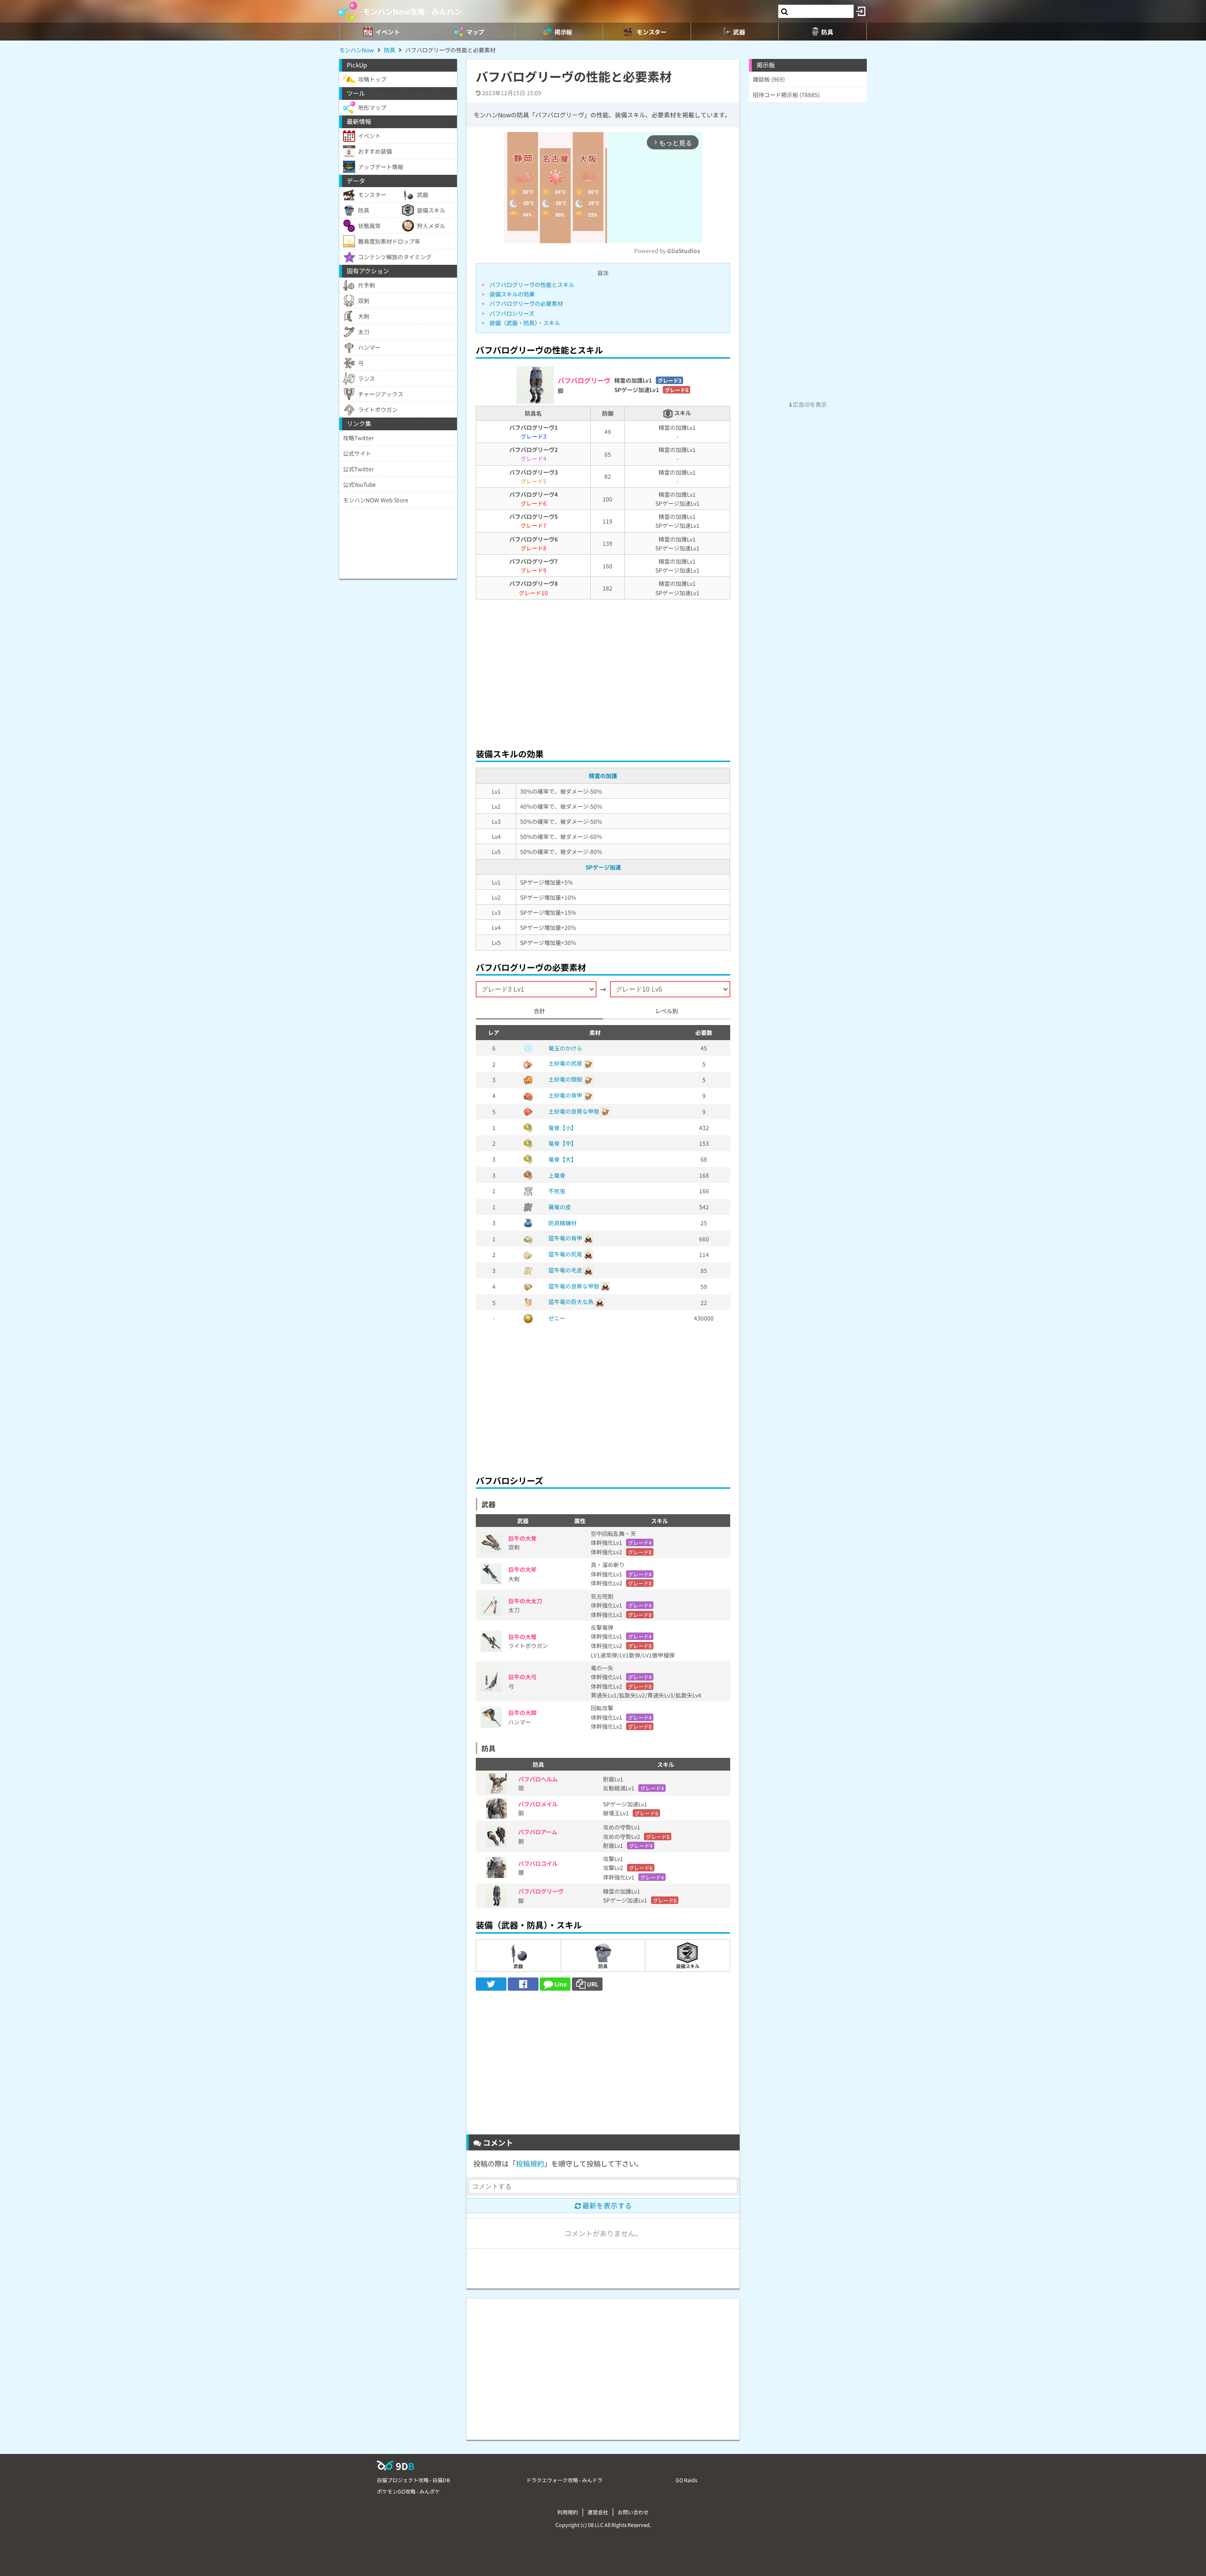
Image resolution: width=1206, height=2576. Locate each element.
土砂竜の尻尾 (565, 1063)
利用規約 (568, 2512)
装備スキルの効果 (512, 294)
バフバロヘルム (538, 1779)
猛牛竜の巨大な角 (571, 1301)
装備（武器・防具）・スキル (525, 323)
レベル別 (667, 1011)
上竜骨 (557, 1175)
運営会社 (598, 2512)
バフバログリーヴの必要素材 (526, 303)
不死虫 (557, 1191)
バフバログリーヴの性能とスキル (532, 284)
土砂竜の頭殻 (565, 1079)
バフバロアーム (538, 1832)
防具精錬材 (562, 1223)
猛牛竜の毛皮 (565, 1270)
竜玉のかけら (565, 1048)
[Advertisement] (603, 671)
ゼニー (557, 1318)
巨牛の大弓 (522, 1677)
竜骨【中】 (562, 1143)
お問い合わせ (633, 2512)
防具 (603, 1966)
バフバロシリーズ (512, 313)
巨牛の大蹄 (522, 1712)
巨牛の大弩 (522, 1637)
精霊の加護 (603, 775)
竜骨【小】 (562, 1128)
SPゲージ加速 (603, 867)
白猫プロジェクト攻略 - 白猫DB (413, 2480)
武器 (518, 1966)
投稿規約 (530, 2163)
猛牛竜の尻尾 (565, 1254)
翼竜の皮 (560, 1207)
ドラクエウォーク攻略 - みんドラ (564, 2480)
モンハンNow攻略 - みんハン (412, 11)
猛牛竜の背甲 (565, 1238)
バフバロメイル (538, 1804)
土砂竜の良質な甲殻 (574, 1111)
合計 (539, 1011)
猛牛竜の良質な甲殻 (574, 1286)
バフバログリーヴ (541, 1891)
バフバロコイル (538, 1863)
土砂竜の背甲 (565, 1095)
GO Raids (686, 2480)
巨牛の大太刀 (525, 1601)
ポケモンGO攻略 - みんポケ (408, 2491)
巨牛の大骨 (522, 1538)
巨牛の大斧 (522, 1569)
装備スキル (688, 1966)
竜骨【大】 (562, 1159)
